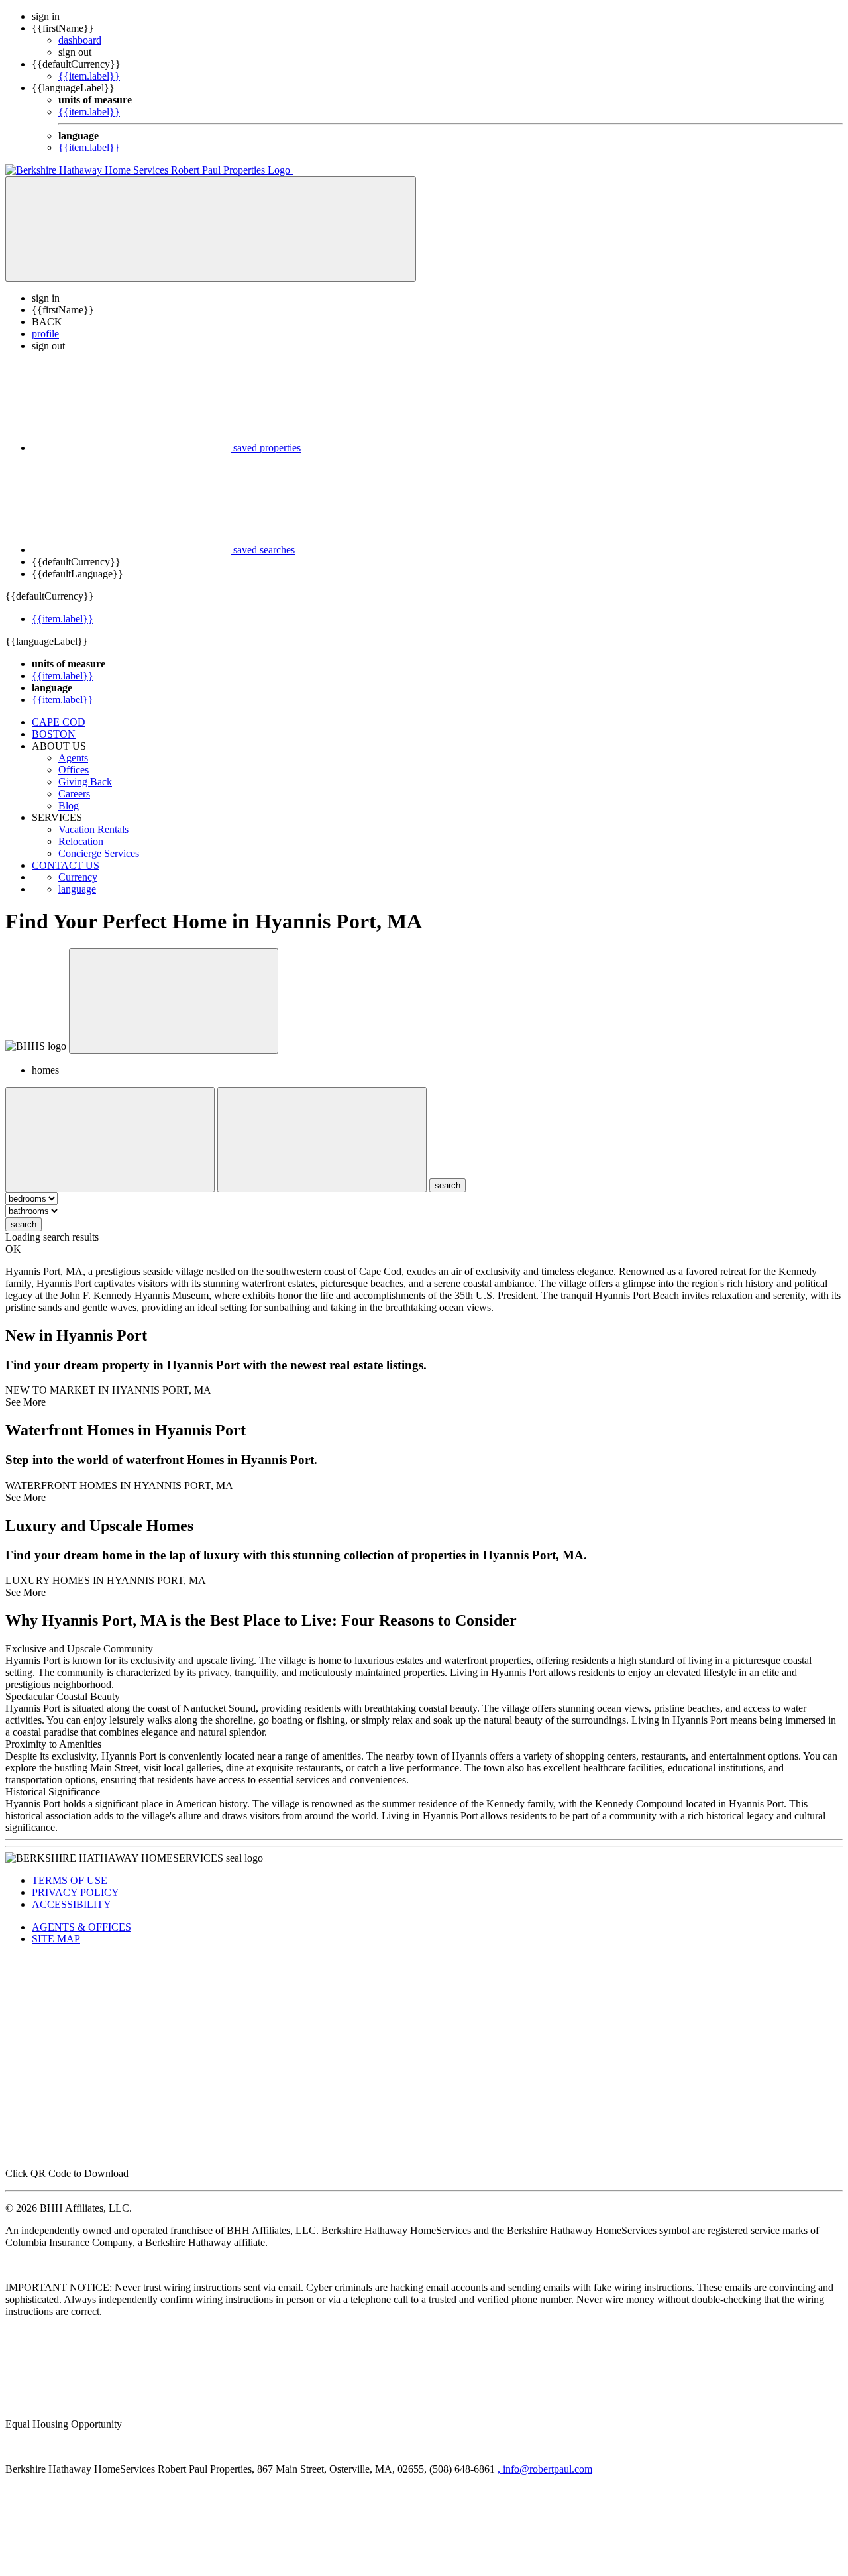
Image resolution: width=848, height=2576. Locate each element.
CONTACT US (66, 865)
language (77, 889)
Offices (74, 770)
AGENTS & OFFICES (81, 1927)
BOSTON (54, 734)
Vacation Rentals (93, 829)
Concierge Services (99, 853)
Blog (69, 806)
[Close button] (174, 1001)
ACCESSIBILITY (72, 1904)
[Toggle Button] (211, 229)
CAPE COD (59, 722)
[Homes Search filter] (322, 1140)
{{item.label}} (89, 76)
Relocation (81, 841)
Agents (73, 758)
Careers (74, 794)
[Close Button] (110, 1140)
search (24, 1224)
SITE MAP (56, 1939)
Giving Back (85, 782)
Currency (78, 877)
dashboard (80, 40)
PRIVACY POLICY (76, 1892)
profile (45, 334)
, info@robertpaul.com (545, 2469)
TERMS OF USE (70, 1880)
